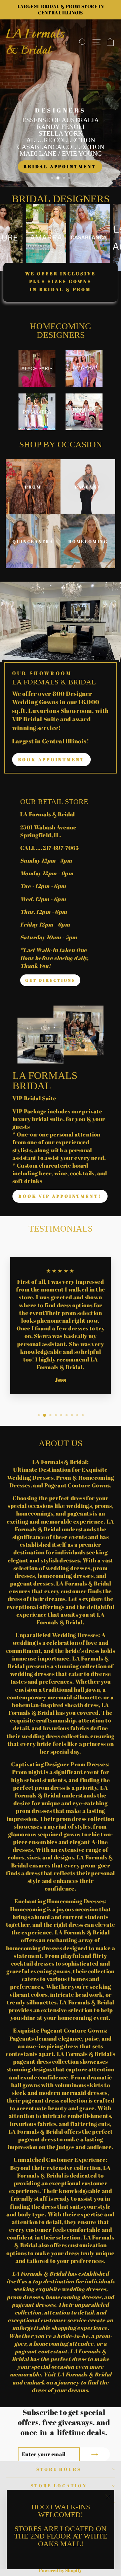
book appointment (51, 759)
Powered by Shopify (60, 2570)
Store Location (59, 2486)
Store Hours (59, 2469)
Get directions (50, 980)
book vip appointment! (60, 1196)
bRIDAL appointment (60, 166)
